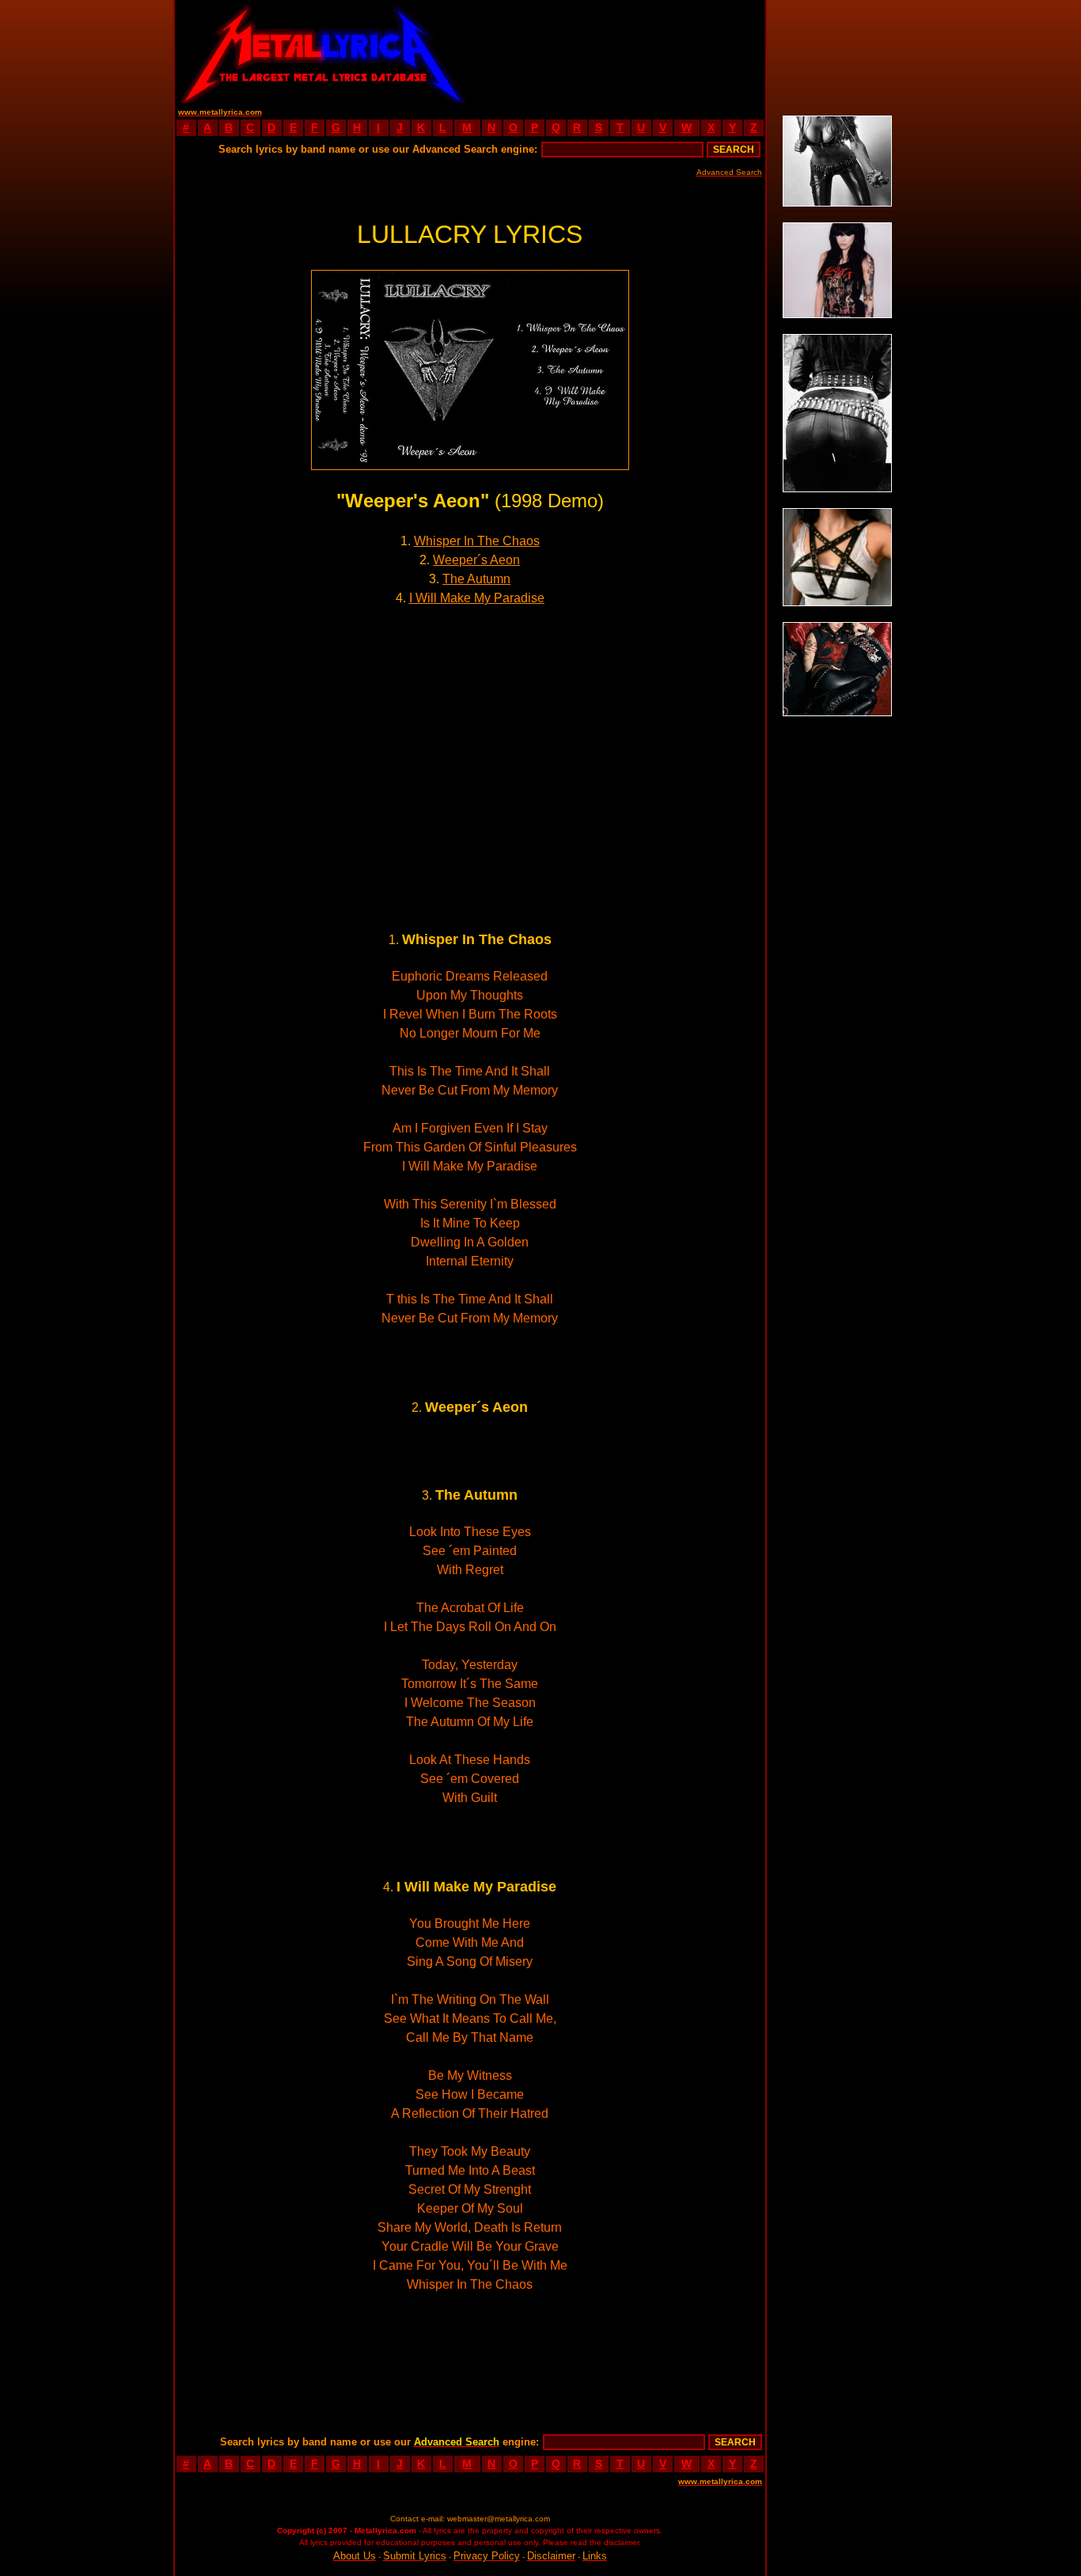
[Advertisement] (617, 51)
